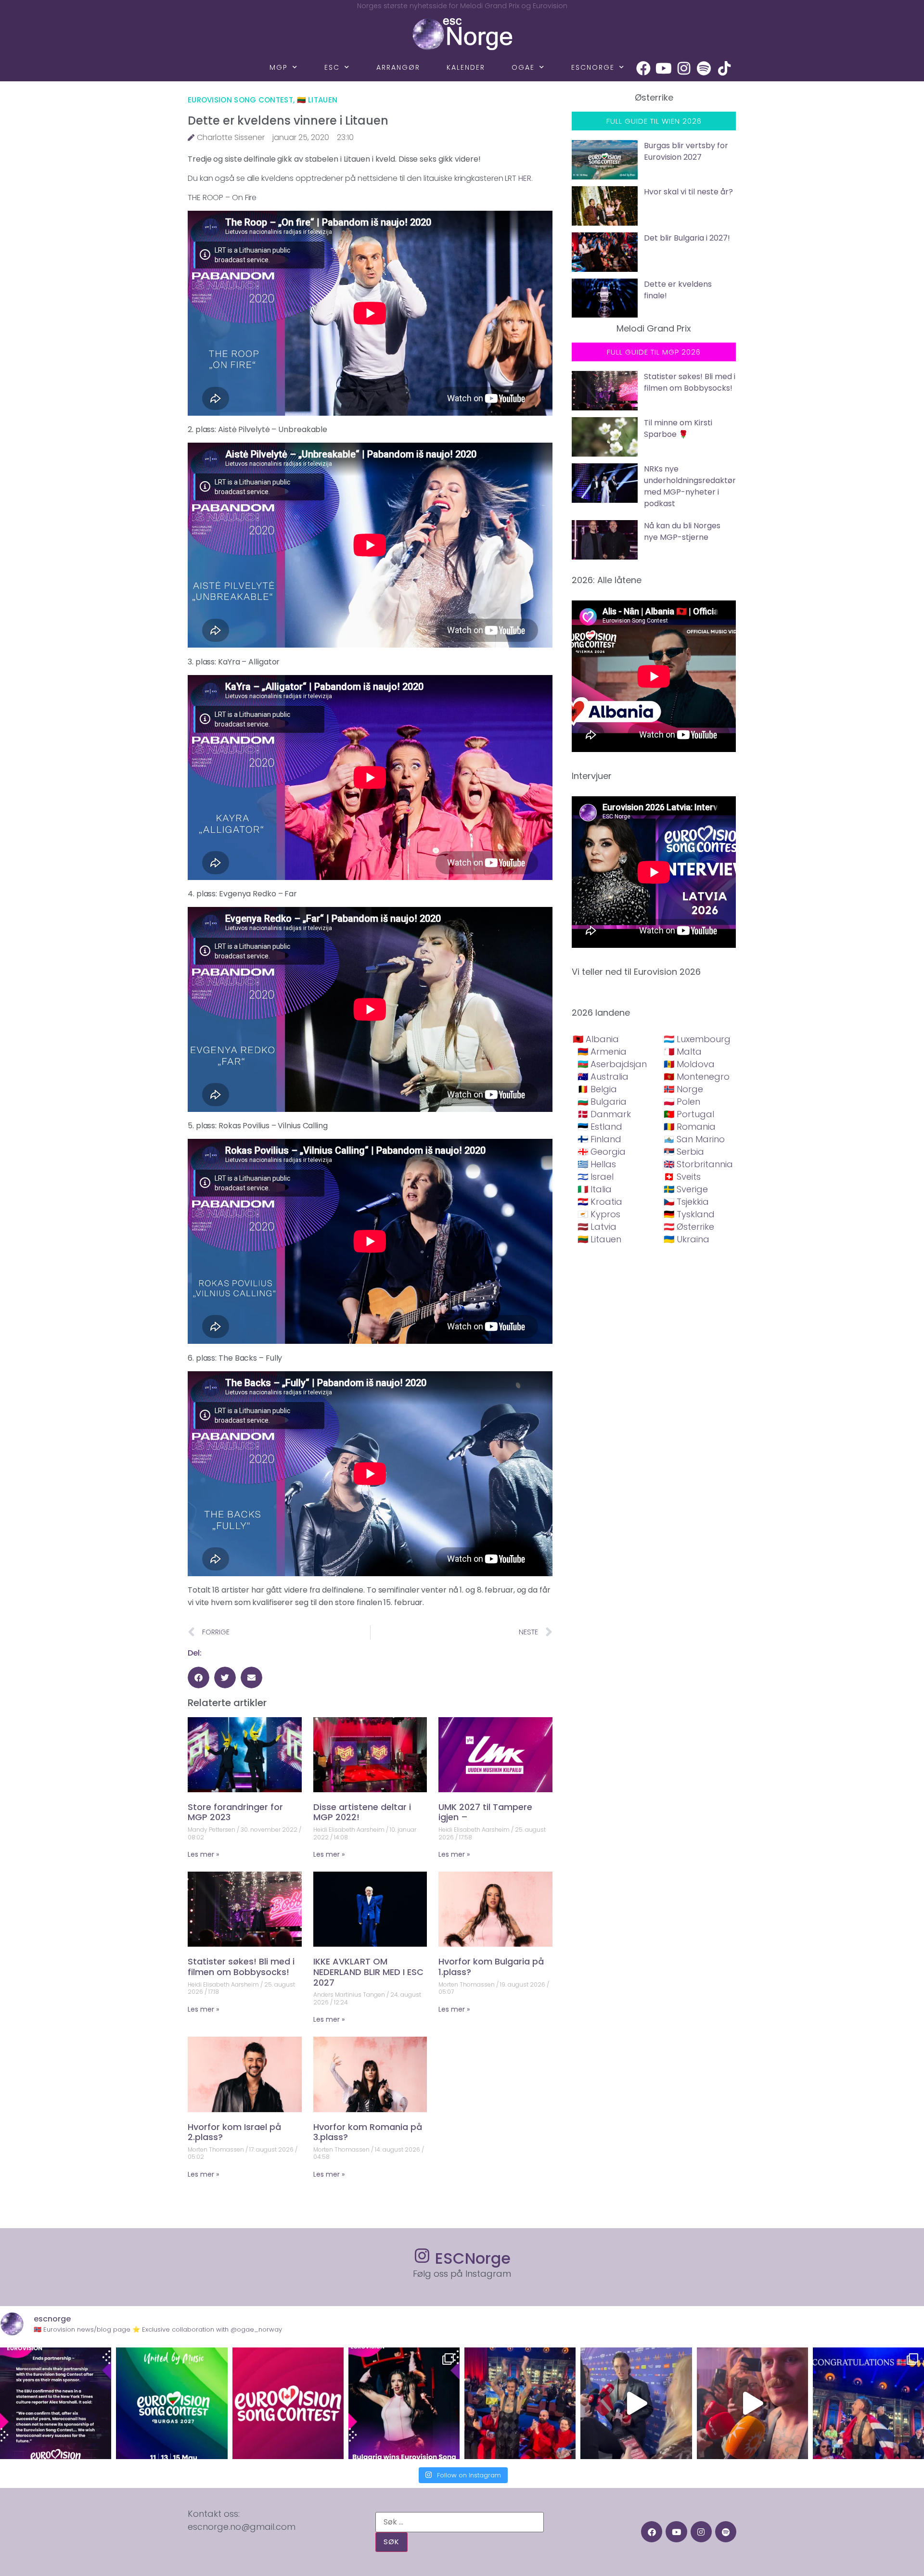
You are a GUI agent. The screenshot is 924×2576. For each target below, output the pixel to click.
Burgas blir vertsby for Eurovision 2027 (686, 151)
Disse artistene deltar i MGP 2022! (362, 1812)
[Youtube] (664, 68)
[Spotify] (704, 68)
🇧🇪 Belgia (597, 1089)
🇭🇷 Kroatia (600, 1202)
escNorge (593, 67)
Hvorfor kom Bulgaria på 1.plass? (491, 1967)
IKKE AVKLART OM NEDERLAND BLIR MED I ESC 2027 (368, 1972)
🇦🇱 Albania (596, 1039)
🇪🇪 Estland (600, 1127)
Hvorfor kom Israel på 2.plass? (234, 2132)
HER (525, 178)
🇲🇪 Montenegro (697, 1077)
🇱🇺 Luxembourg (697, 1039)
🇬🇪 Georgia (602, 1152)
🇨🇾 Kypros (599, 1214)
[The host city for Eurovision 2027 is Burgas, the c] (172, 2403)
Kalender (466, 67)
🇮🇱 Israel (596, 1177)
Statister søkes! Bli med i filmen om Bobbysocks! (241, 1967)
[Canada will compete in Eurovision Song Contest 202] (288, 2403)
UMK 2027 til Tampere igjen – (485, 1812)
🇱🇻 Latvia (597, 1227)
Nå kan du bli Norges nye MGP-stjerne (682, 531)
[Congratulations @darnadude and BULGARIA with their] (404, 2403)
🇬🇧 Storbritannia (698, 1164)
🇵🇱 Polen (682, 1102)
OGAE (523, 67)
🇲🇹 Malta (683, 1052)
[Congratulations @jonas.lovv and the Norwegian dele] (868, 2403)
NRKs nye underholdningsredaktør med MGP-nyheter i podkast (690, 486)
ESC (332, 67)
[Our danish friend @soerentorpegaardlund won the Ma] (636, 2403)
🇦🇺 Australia (603, 1077)
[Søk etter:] (460, 2522)
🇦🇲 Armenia (602, 1052)
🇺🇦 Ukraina (687, 1239)
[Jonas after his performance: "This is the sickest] (520, 2403)
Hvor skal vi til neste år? (688, 192)
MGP (279, 67)
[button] (199, 1677)
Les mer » (203, 1854)
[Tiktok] (724, 68)
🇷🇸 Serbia (684, 1152)
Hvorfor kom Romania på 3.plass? (368, 2132)
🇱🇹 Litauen (317, 100)
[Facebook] (643, 68)
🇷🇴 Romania (690, 1127)
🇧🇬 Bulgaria (602, 1102)
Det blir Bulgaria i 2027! (687, 238)
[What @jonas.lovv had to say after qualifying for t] (752, 2403)
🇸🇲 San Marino (694, 1139)
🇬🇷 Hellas (597, 1164)
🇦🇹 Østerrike (689, 1227)
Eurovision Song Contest (240, 100)
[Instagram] (684, 68)
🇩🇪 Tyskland (689, 1214)
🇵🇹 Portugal (689, 1114)
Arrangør (398, 67)
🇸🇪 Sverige (686, 1189)
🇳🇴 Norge (683, 1089)
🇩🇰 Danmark (604, 1114)
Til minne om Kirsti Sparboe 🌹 (678, 428)
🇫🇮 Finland (599, 1139)
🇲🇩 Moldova (689, 1064)
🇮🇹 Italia (595, 1189)
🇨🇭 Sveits (682, 1177)
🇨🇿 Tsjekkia (686, 1202)
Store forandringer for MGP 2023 (235, 1812)
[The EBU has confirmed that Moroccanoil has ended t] (56, 2403)
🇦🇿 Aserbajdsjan (612, 1064)
